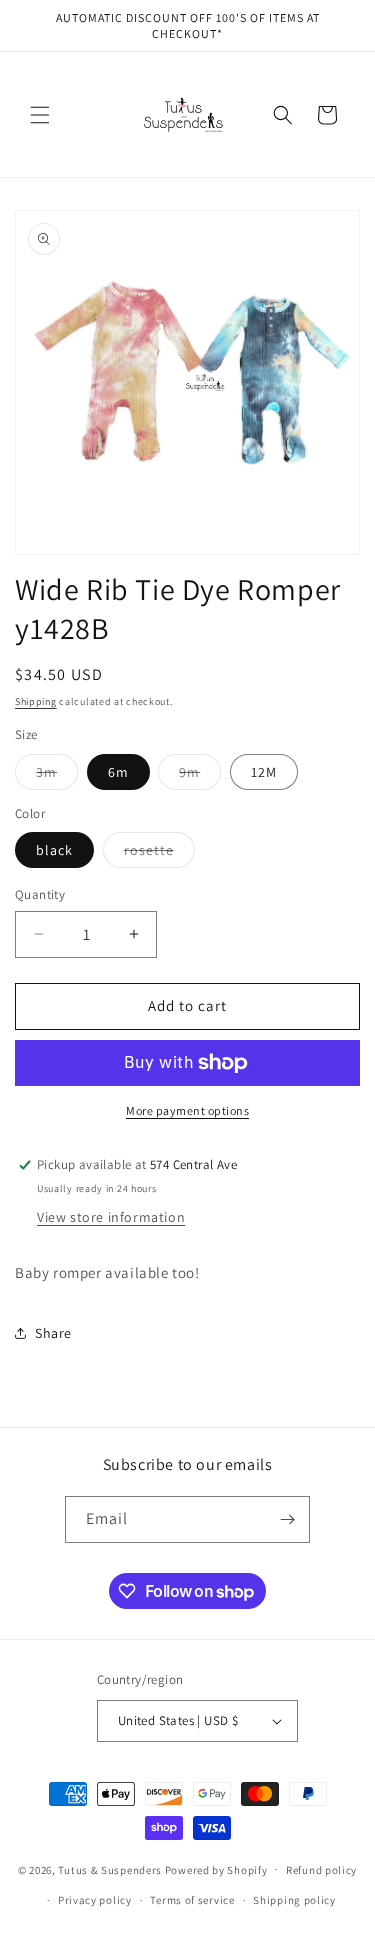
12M (264, 772)
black (54, 850)
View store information (111, 1217)
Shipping (36, 701)
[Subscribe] (287, 1519)
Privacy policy (95, 1900)
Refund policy (321, 1870)
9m (200, 776)
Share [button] (53, 1333)
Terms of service (192, 1900)
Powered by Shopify (216, 1869)
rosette (159, 854)
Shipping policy (294, 1900)
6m (118, 772)
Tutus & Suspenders (111, 1869)
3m (57, 776)
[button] (40, 115)
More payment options (187, 1110)
